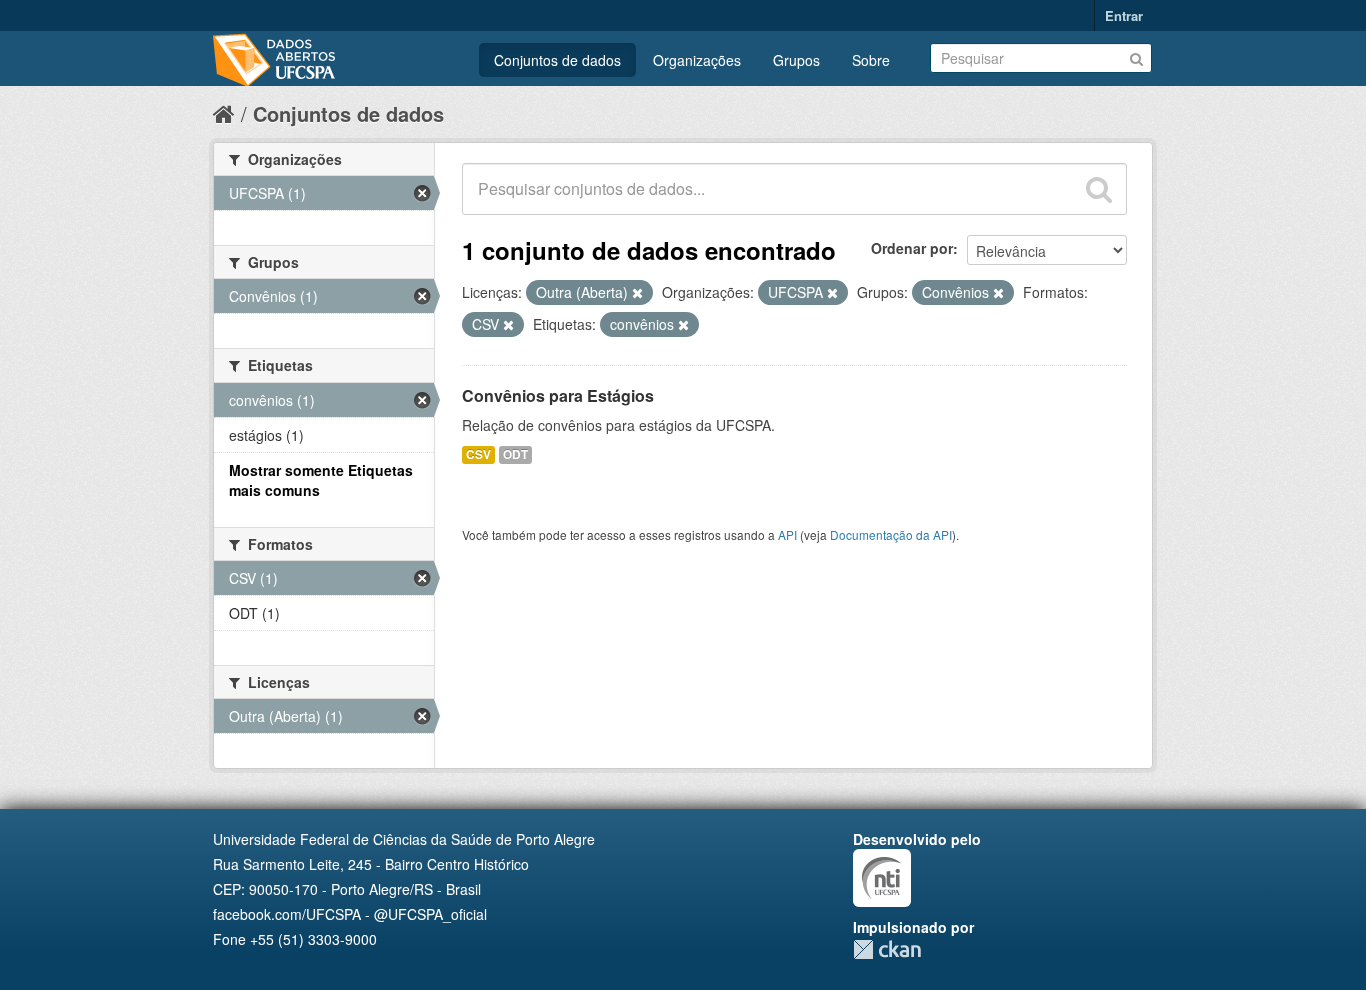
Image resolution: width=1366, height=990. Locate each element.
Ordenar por (912, 248)
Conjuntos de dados (557, 60)
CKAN (887, 949)
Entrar (1124, 15)
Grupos (796, 60)
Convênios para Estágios (558, 395)
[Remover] (637, 293)
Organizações (697, 60)
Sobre (871, 60)
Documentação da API (891, 534)
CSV (478, 454)
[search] (1099, 189)
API (787, 534)
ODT (515, 454)
